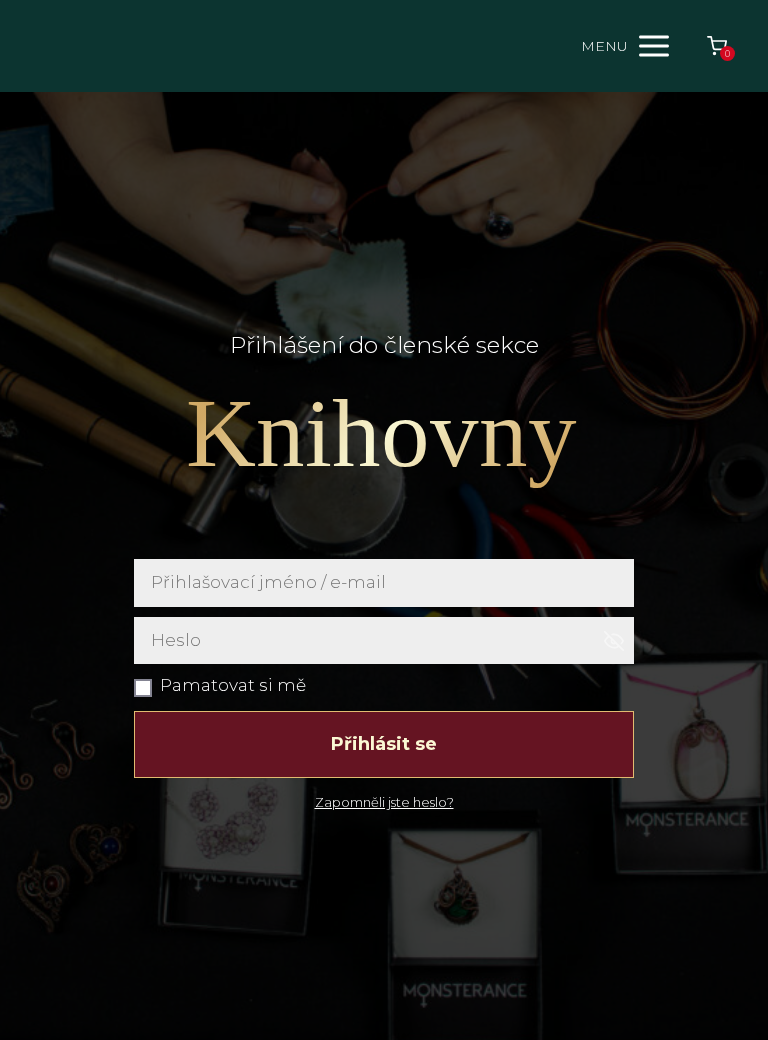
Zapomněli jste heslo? (384, 802)
